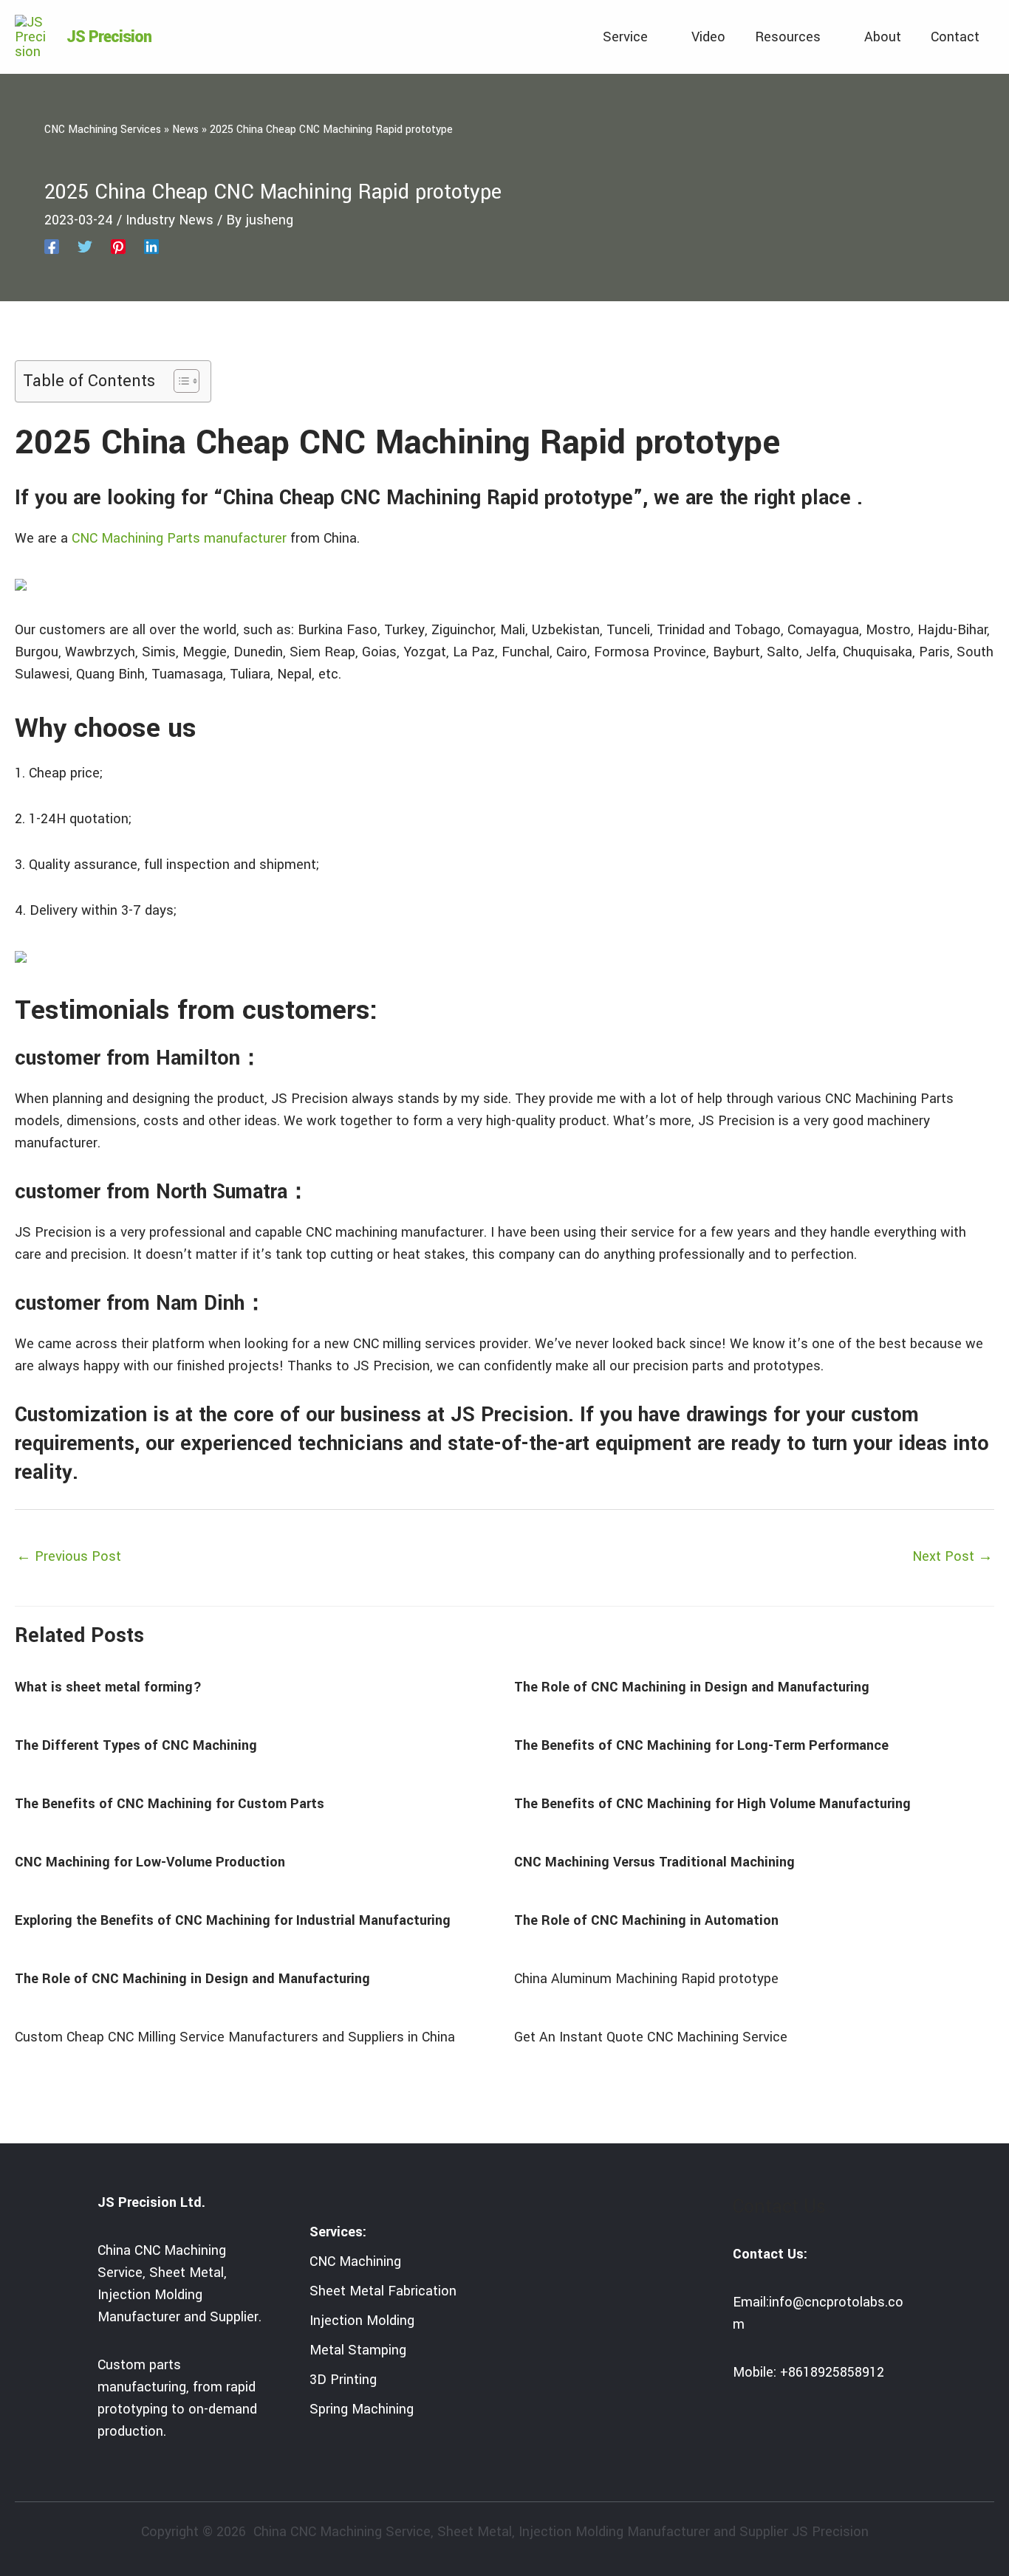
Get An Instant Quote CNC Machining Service (651, 2037)
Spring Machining (362, 2409)
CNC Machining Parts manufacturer (179, 538)
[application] (655, 37)
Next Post (952, 1556)
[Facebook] (52, 246)
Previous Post (69, 1556)
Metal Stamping (358, 2350)
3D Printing (343, 2380)
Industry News (170, 220)
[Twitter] (85, 246)
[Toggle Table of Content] (179, 381)
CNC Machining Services (103, 130)
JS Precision (109, 37)
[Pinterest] (118, 246)
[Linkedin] (151, 246)
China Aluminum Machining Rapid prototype (646, 1979)
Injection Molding (362, 2321)
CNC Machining (355, 2261)
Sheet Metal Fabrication (383, 2291)
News (185, 130)
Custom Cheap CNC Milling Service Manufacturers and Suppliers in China (235, 2037)
